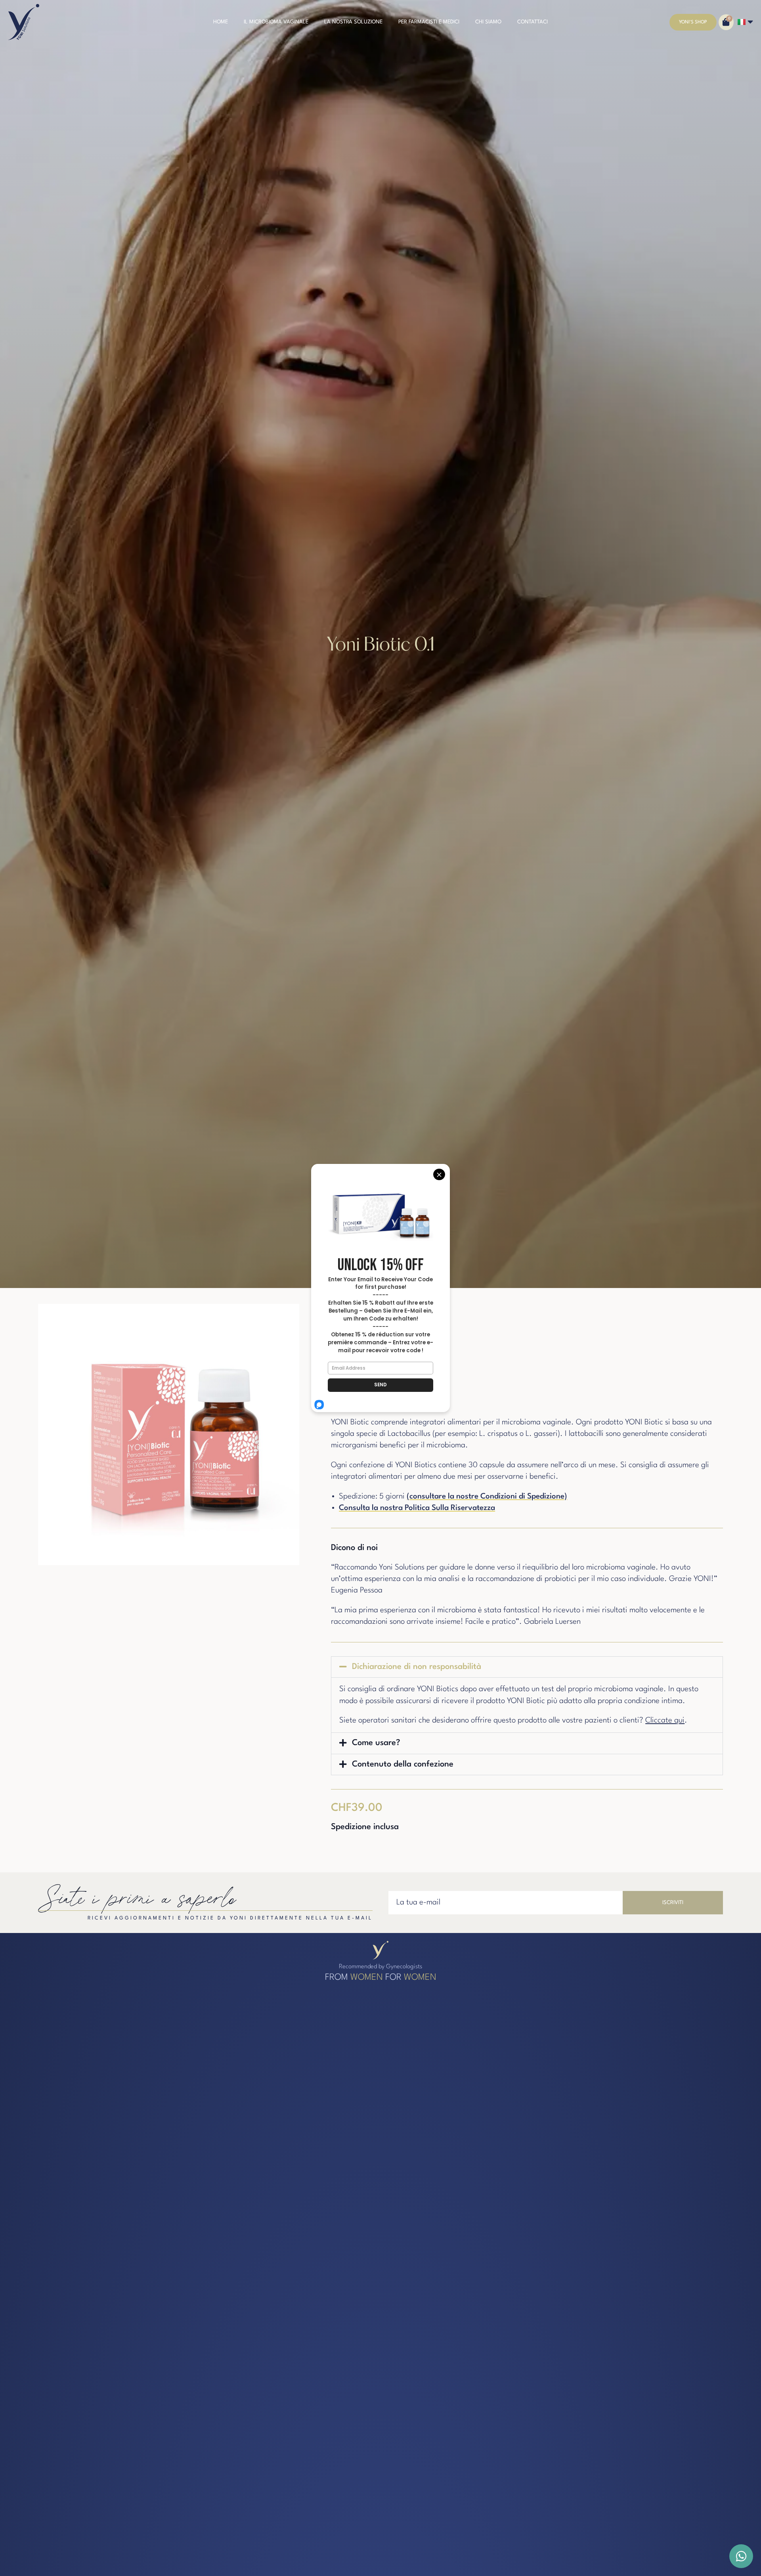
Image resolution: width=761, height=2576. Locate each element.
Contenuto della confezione (403, 1764)
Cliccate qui (665, 1721)
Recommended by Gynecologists (380, 1967)
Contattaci (533, 22)
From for (381, 1977)
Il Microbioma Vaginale (276, 22)
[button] (527, 1667)
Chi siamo (488, 22)
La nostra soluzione (353, 22)
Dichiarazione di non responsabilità (417, 1667)
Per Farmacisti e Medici (429, 22)
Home (221, 22)
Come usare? (376, 1743)
